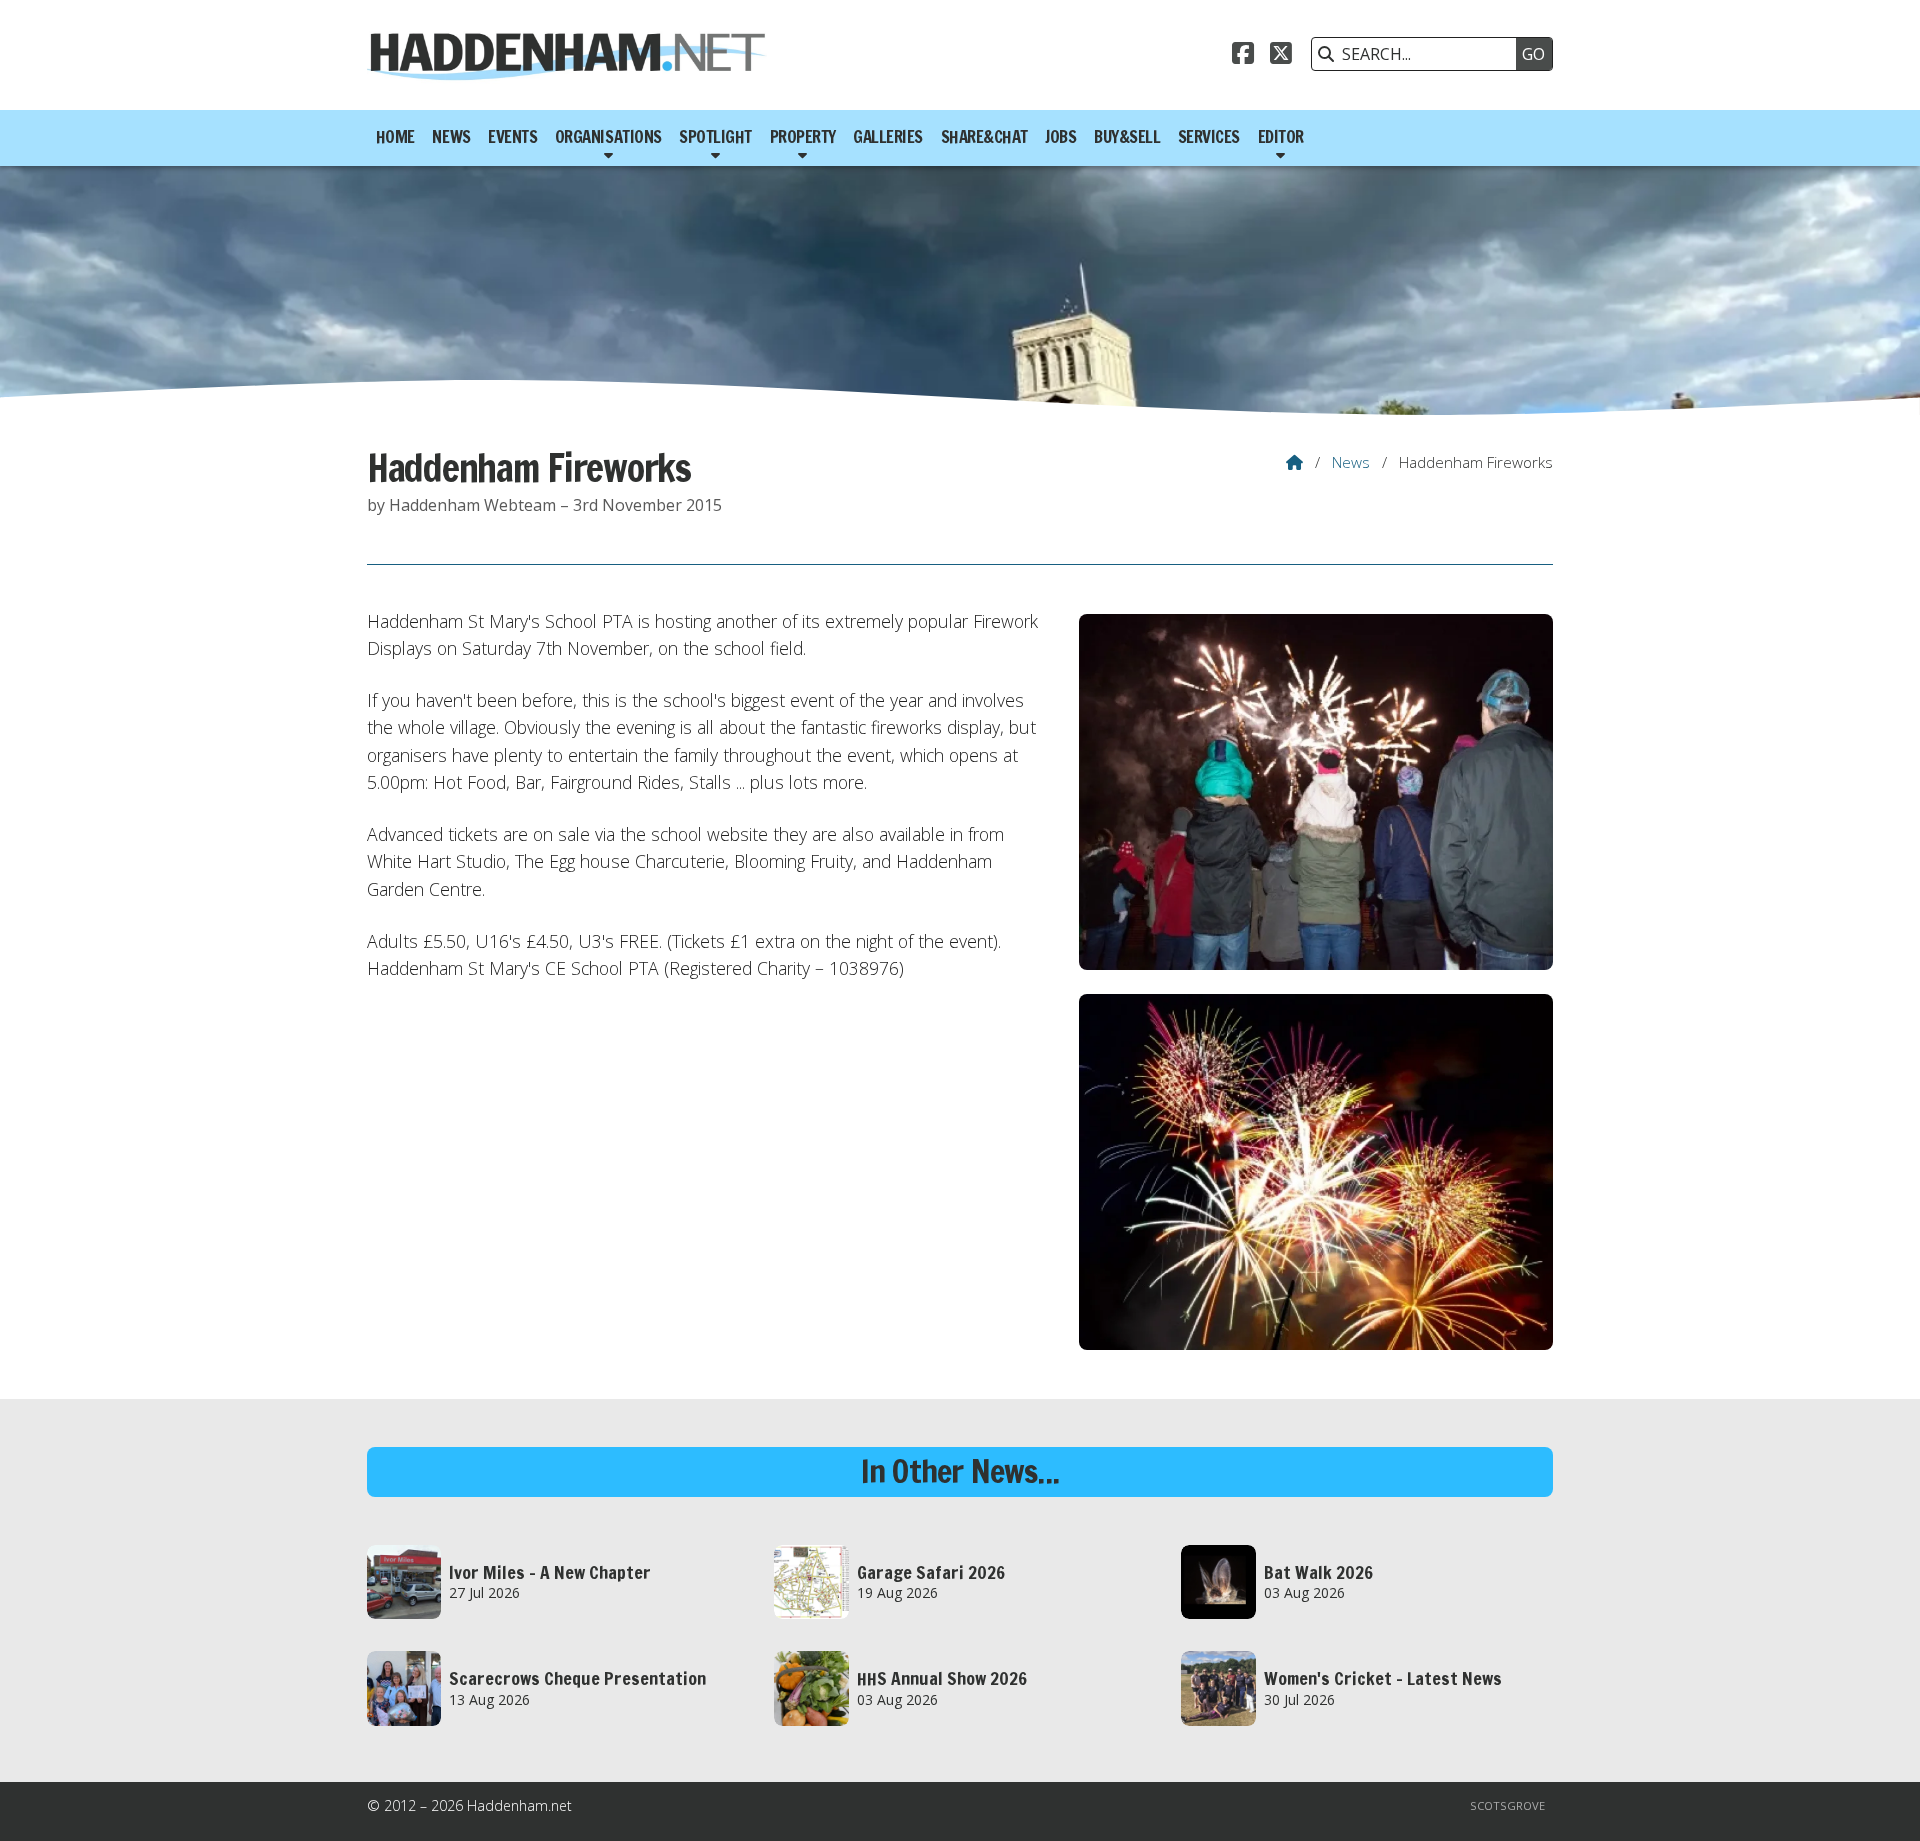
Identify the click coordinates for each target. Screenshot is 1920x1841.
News (1351, 462)
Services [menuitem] (1209, 137)
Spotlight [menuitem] (715, 137)
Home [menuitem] (395, 137)
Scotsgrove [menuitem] (1507, 1805)
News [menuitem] (451, 137)
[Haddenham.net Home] (567, 55)
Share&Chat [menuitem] (984, 137)
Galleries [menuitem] (888, 137)
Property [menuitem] (803, 137)
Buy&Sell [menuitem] (1127, 137)
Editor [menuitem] (1281, 137)
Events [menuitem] (512, 137)
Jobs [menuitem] (1060, 137)
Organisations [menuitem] (608, 137)
